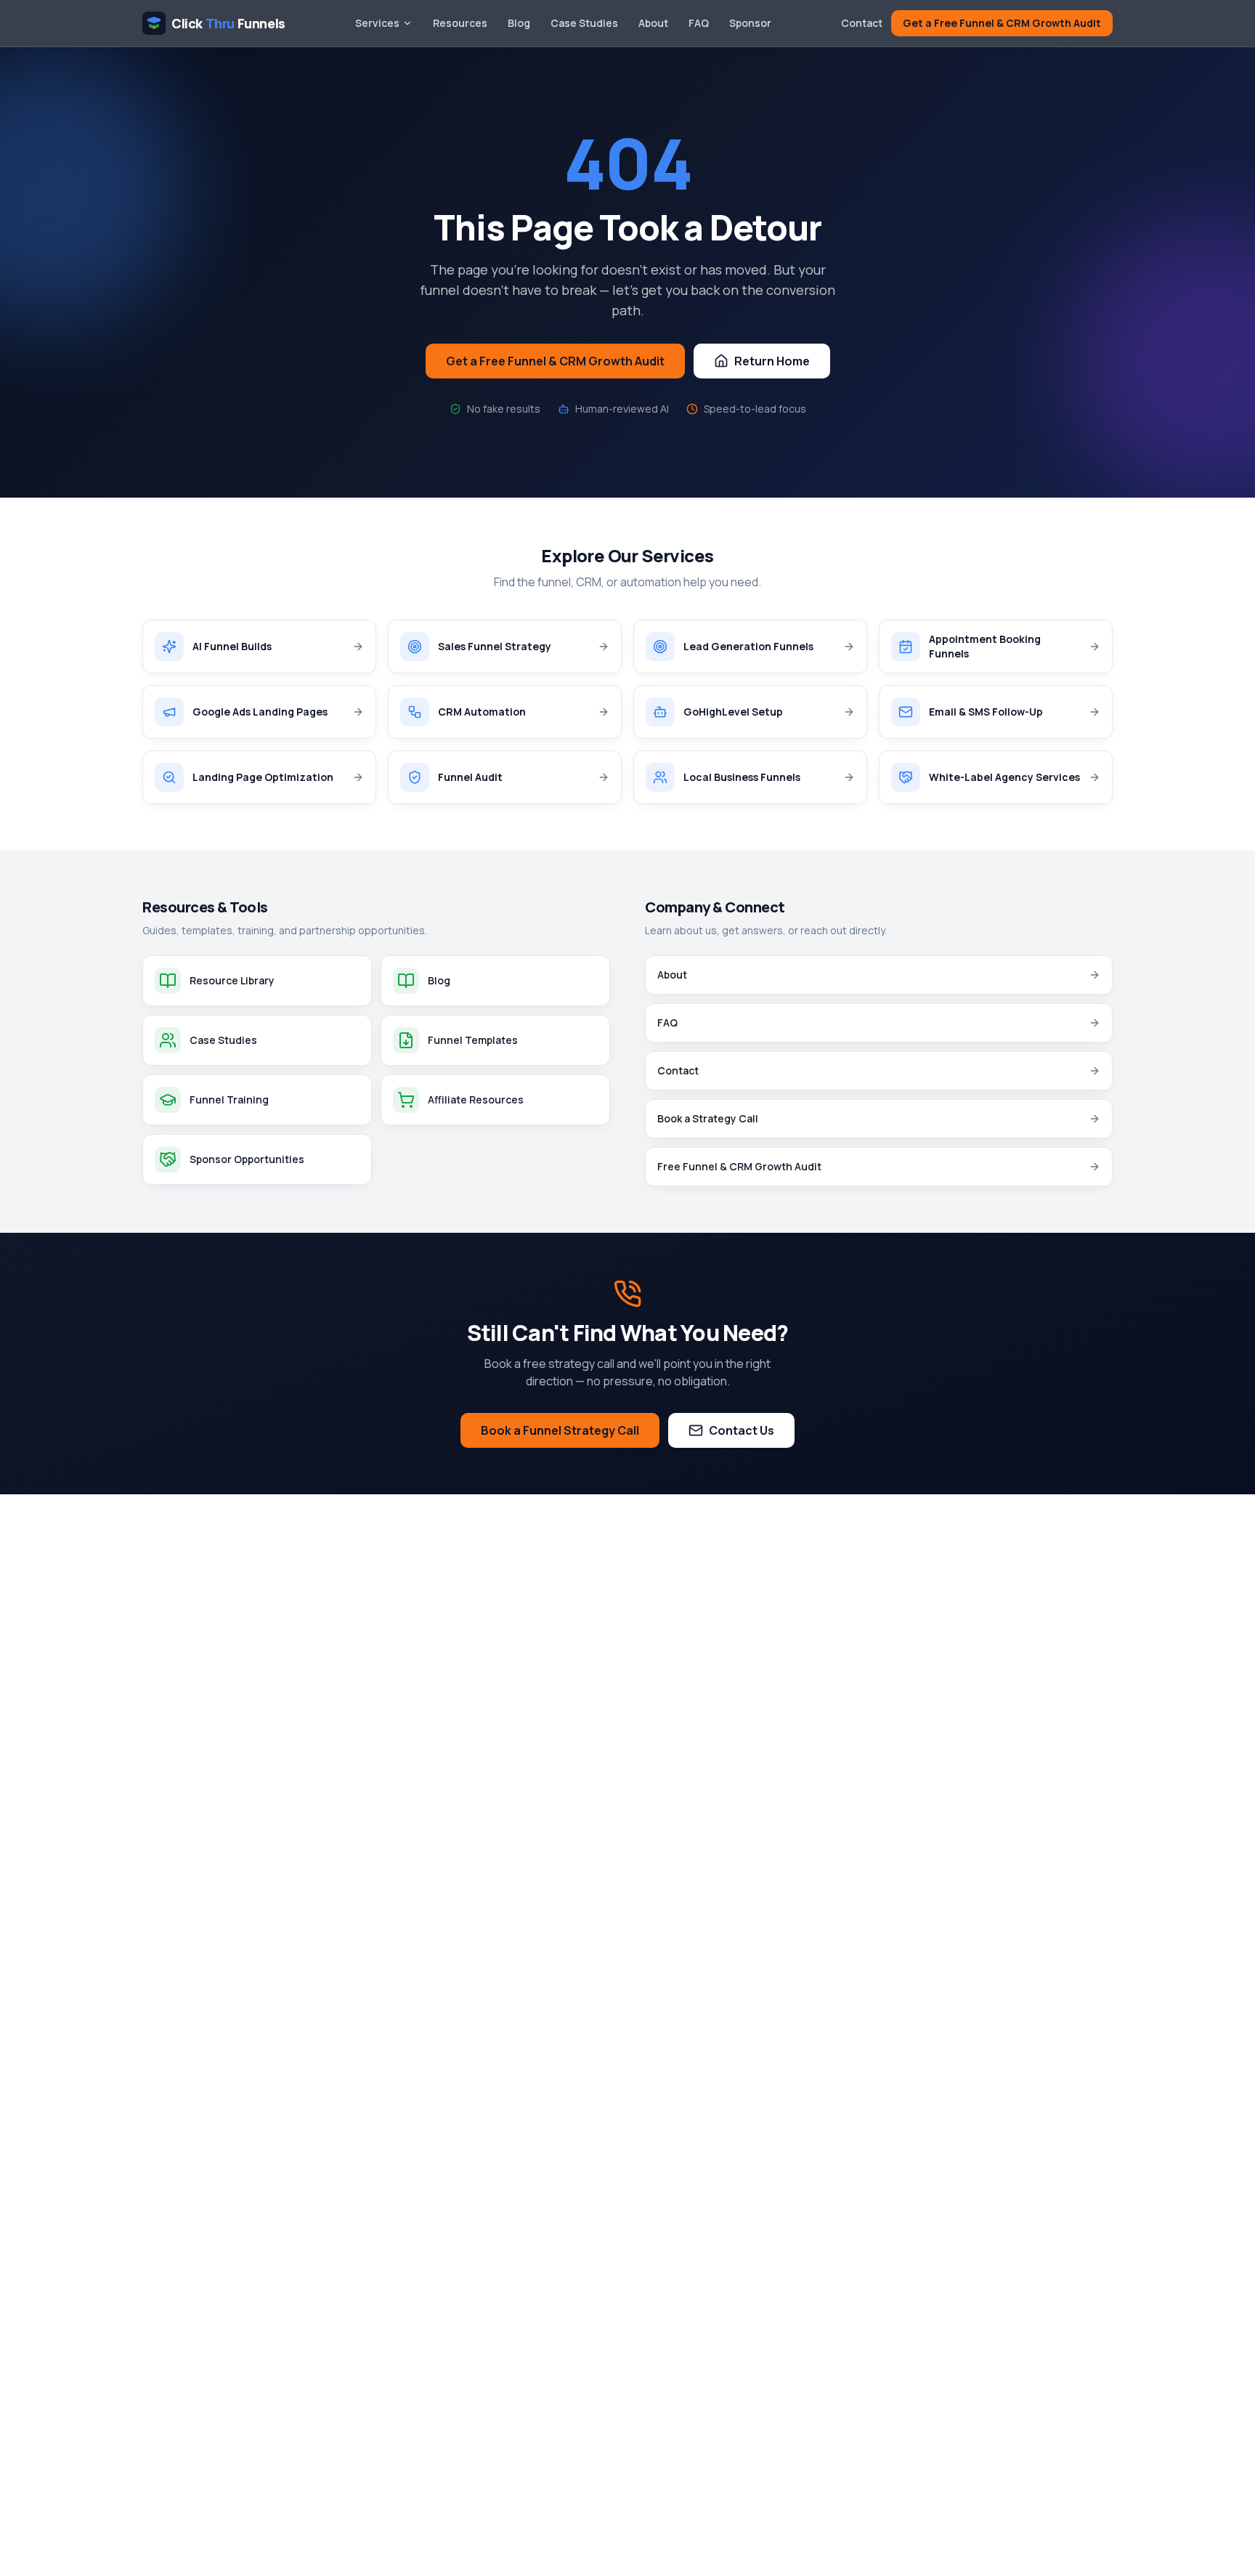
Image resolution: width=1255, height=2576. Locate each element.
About (653, 23)
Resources (460, 23)
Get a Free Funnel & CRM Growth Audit (1002, 23)
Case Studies (584, 23)
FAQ (699, 23)
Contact (862, 23)
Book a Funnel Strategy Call (560, 1430)
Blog (519, 23)
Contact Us (742, 1430)
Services (377, 23)
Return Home (772, 361)
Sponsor (750, 23)
